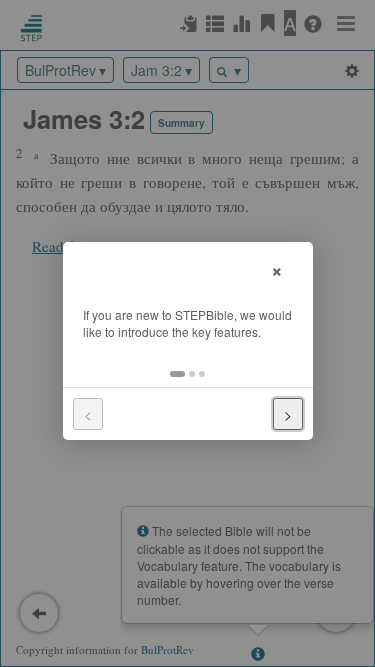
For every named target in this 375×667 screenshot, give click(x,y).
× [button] (277, 268)
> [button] (288, 414)
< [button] (88, 414)
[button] (177, 374)
